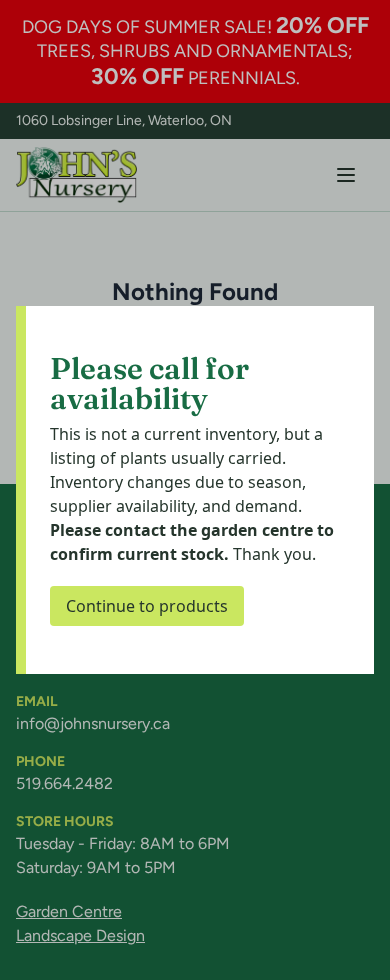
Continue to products (147, 606)
